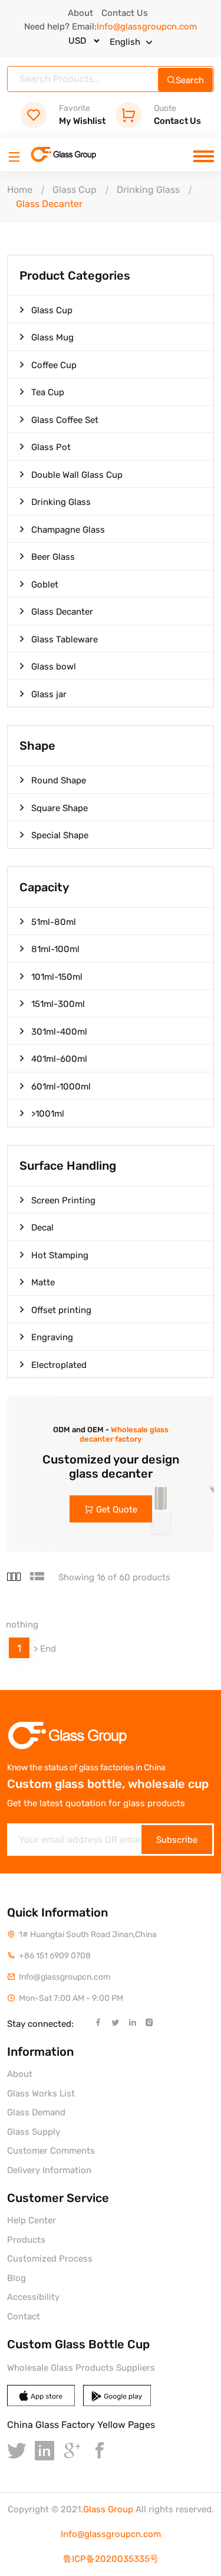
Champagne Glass (68, 530)
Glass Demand (36, 2112)
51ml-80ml (54, 922)
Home (20, 190)
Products (26, 2240)
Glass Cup (75, 190)
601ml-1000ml (61, 1087)
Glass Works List (41, 2093)
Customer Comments (51, 2151)
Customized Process (50, 2259)
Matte (43, 1282)
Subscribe (177, 1840)
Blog (17, 2278)
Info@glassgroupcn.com (111, 2534)
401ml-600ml (59, 1059)
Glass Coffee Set (65, 420)
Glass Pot (51, 447)
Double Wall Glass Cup (77, 475)
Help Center (32, 2220)
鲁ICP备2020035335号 (111, 2559)
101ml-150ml (57, 977)
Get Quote (117, 1509)
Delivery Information (49, 2170)
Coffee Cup (54, 365)
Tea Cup (48, 392)
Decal (42, 1228)
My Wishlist (82, 115)
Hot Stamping (60, 1255)
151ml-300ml (58, 1004)
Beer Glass (53, 557)
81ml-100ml (55, 949)
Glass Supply (34, 2132)
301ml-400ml (59, 1032)
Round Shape (59, 780)
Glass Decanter (62, 612)
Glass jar (49, 694)
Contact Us (125, 13)
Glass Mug (52, 337)
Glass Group (108, 2509)
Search (190, 80)
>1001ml (48, 1114)
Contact (24, 2316)
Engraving (52, 1337)
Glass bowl (54, 667)
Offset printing (61, 1310)
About (80, 13)
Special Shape (60, 835)
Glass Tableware (65, 639)
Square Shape (60, 808)
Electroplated (59, 1365)
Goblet (45, 585)
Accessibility (33, 2297)
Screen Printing (63, 1200)
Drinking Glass (148, 190)
